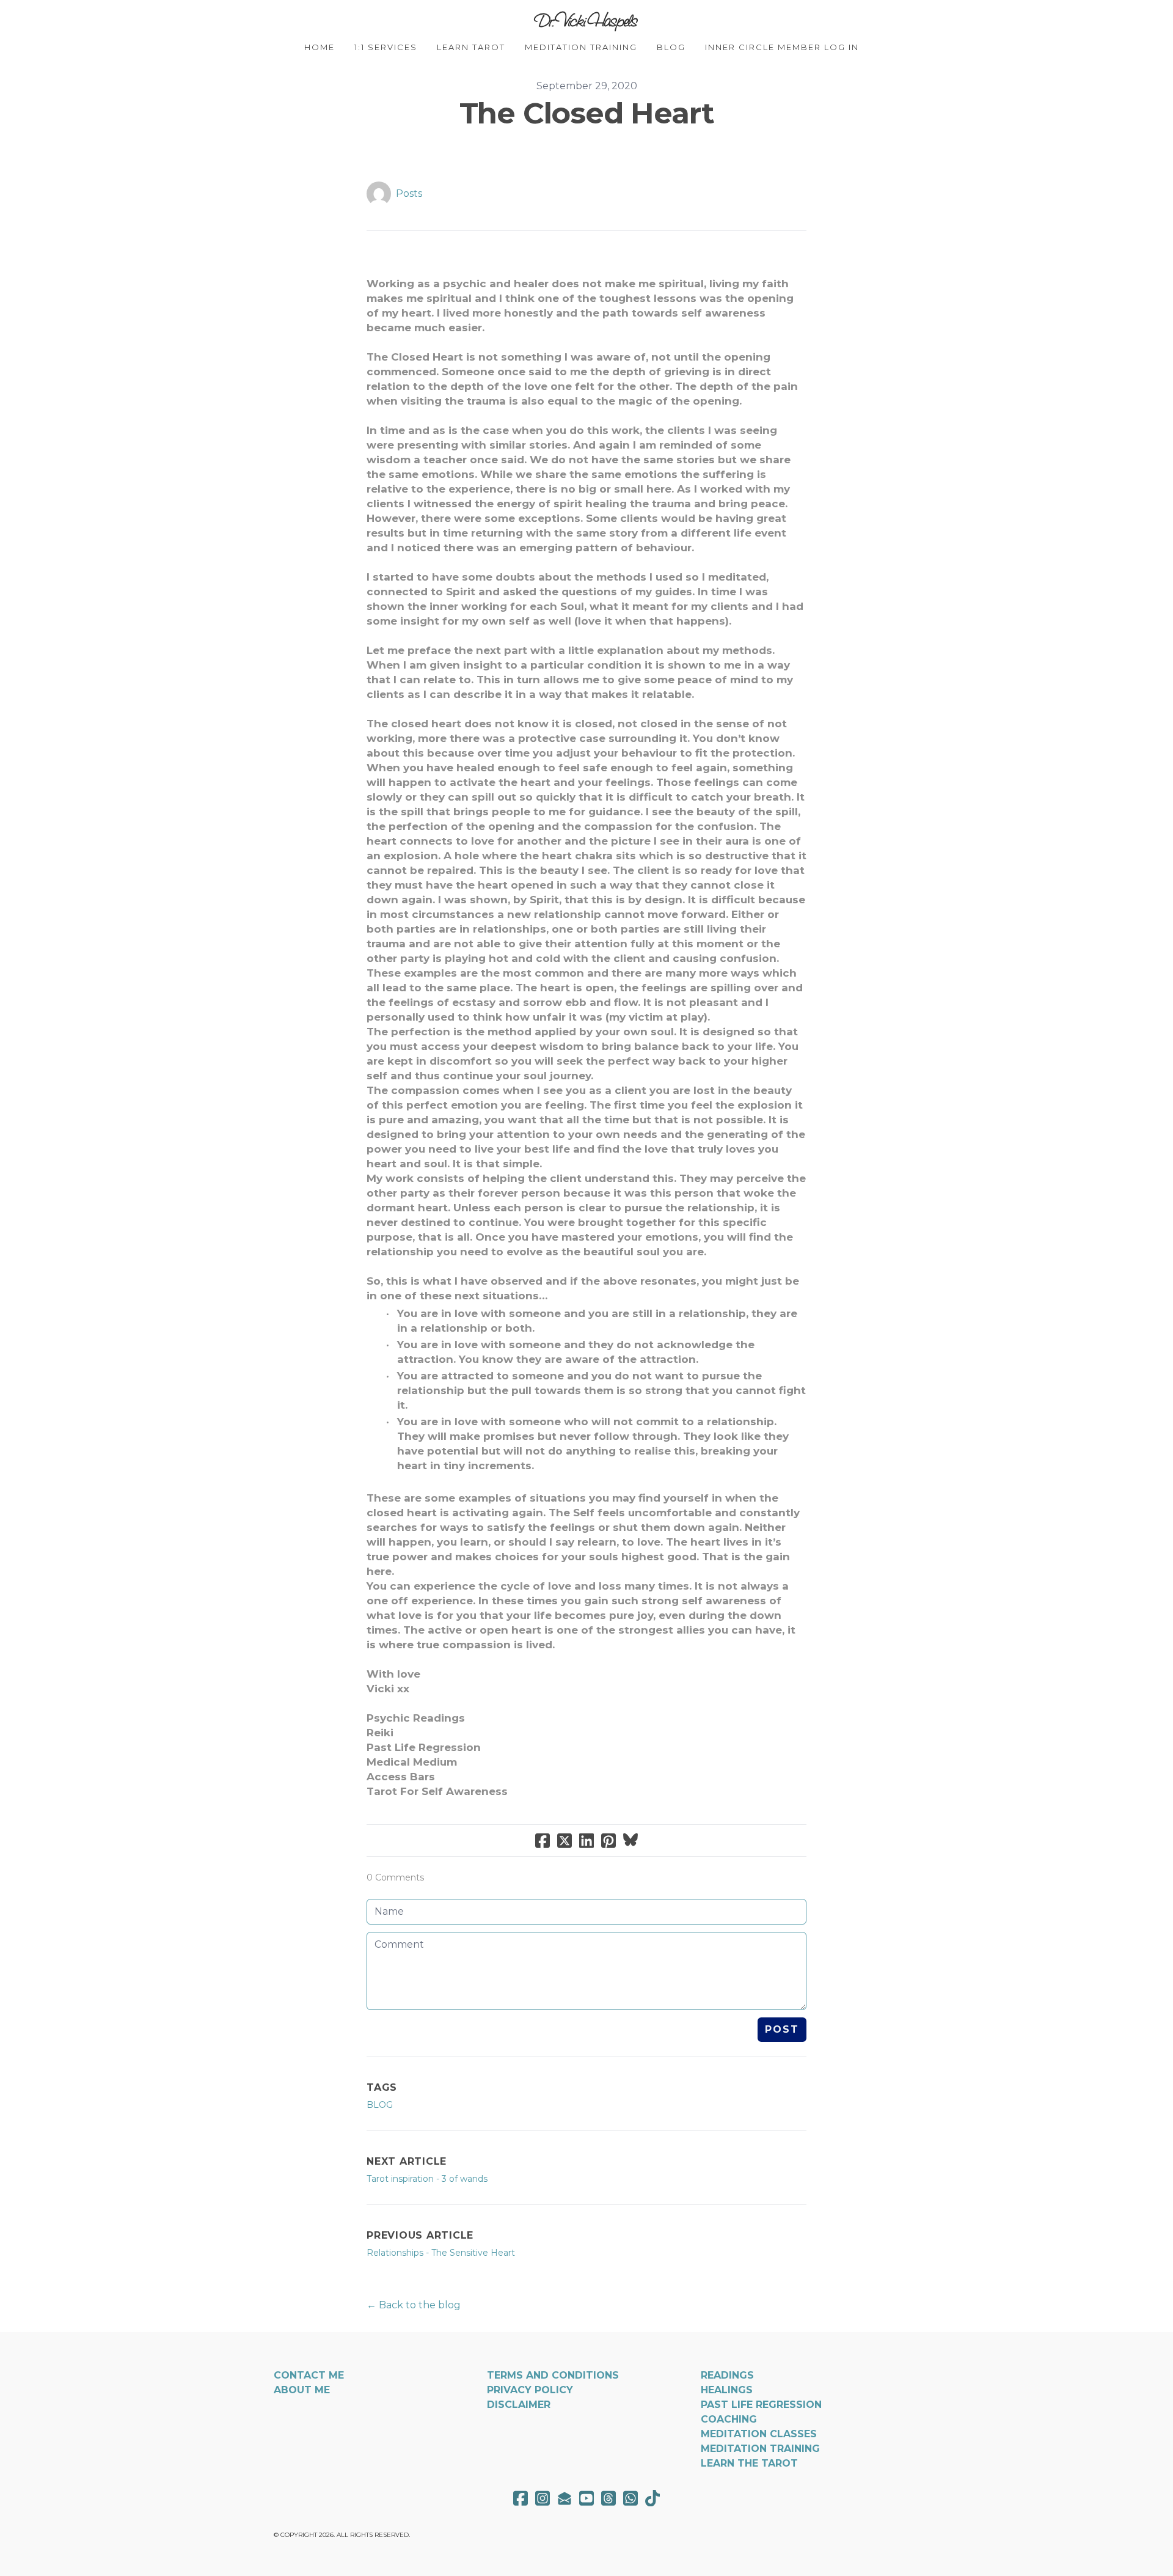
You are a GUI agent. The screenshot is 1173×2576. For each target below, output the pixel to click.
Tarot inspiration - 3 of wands (427, 2179)
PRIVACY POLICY (530, 2390)
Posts (409, 193)
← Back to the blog (414, 2305)
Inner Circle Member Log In (782, 47)
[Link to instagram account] (543, 2498)
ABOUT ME (302, 2390)
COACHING (729, 2419)
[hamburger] (220, 20)
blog (380, 2105)
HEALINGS (727, 2390)
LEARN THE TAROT (749, 2463)
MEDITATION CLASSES (759, 2434)
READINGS (727, 2375)
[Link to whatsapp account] (630, 2498)
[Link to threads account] (608, 2498)
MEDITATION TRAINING (760, 2449)
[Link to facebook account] (521, 2498)
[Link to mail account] (565, 2498)
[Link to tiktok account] (652, 2498)
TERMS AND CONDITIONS (553, 2375)
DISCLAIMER (519, 2405)
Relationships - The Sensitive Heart (441, 2253)
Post (782, 2029)
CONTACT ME (309, 2375)
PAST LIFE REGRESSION (761, 2405)
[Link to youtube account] (586, 2498)
